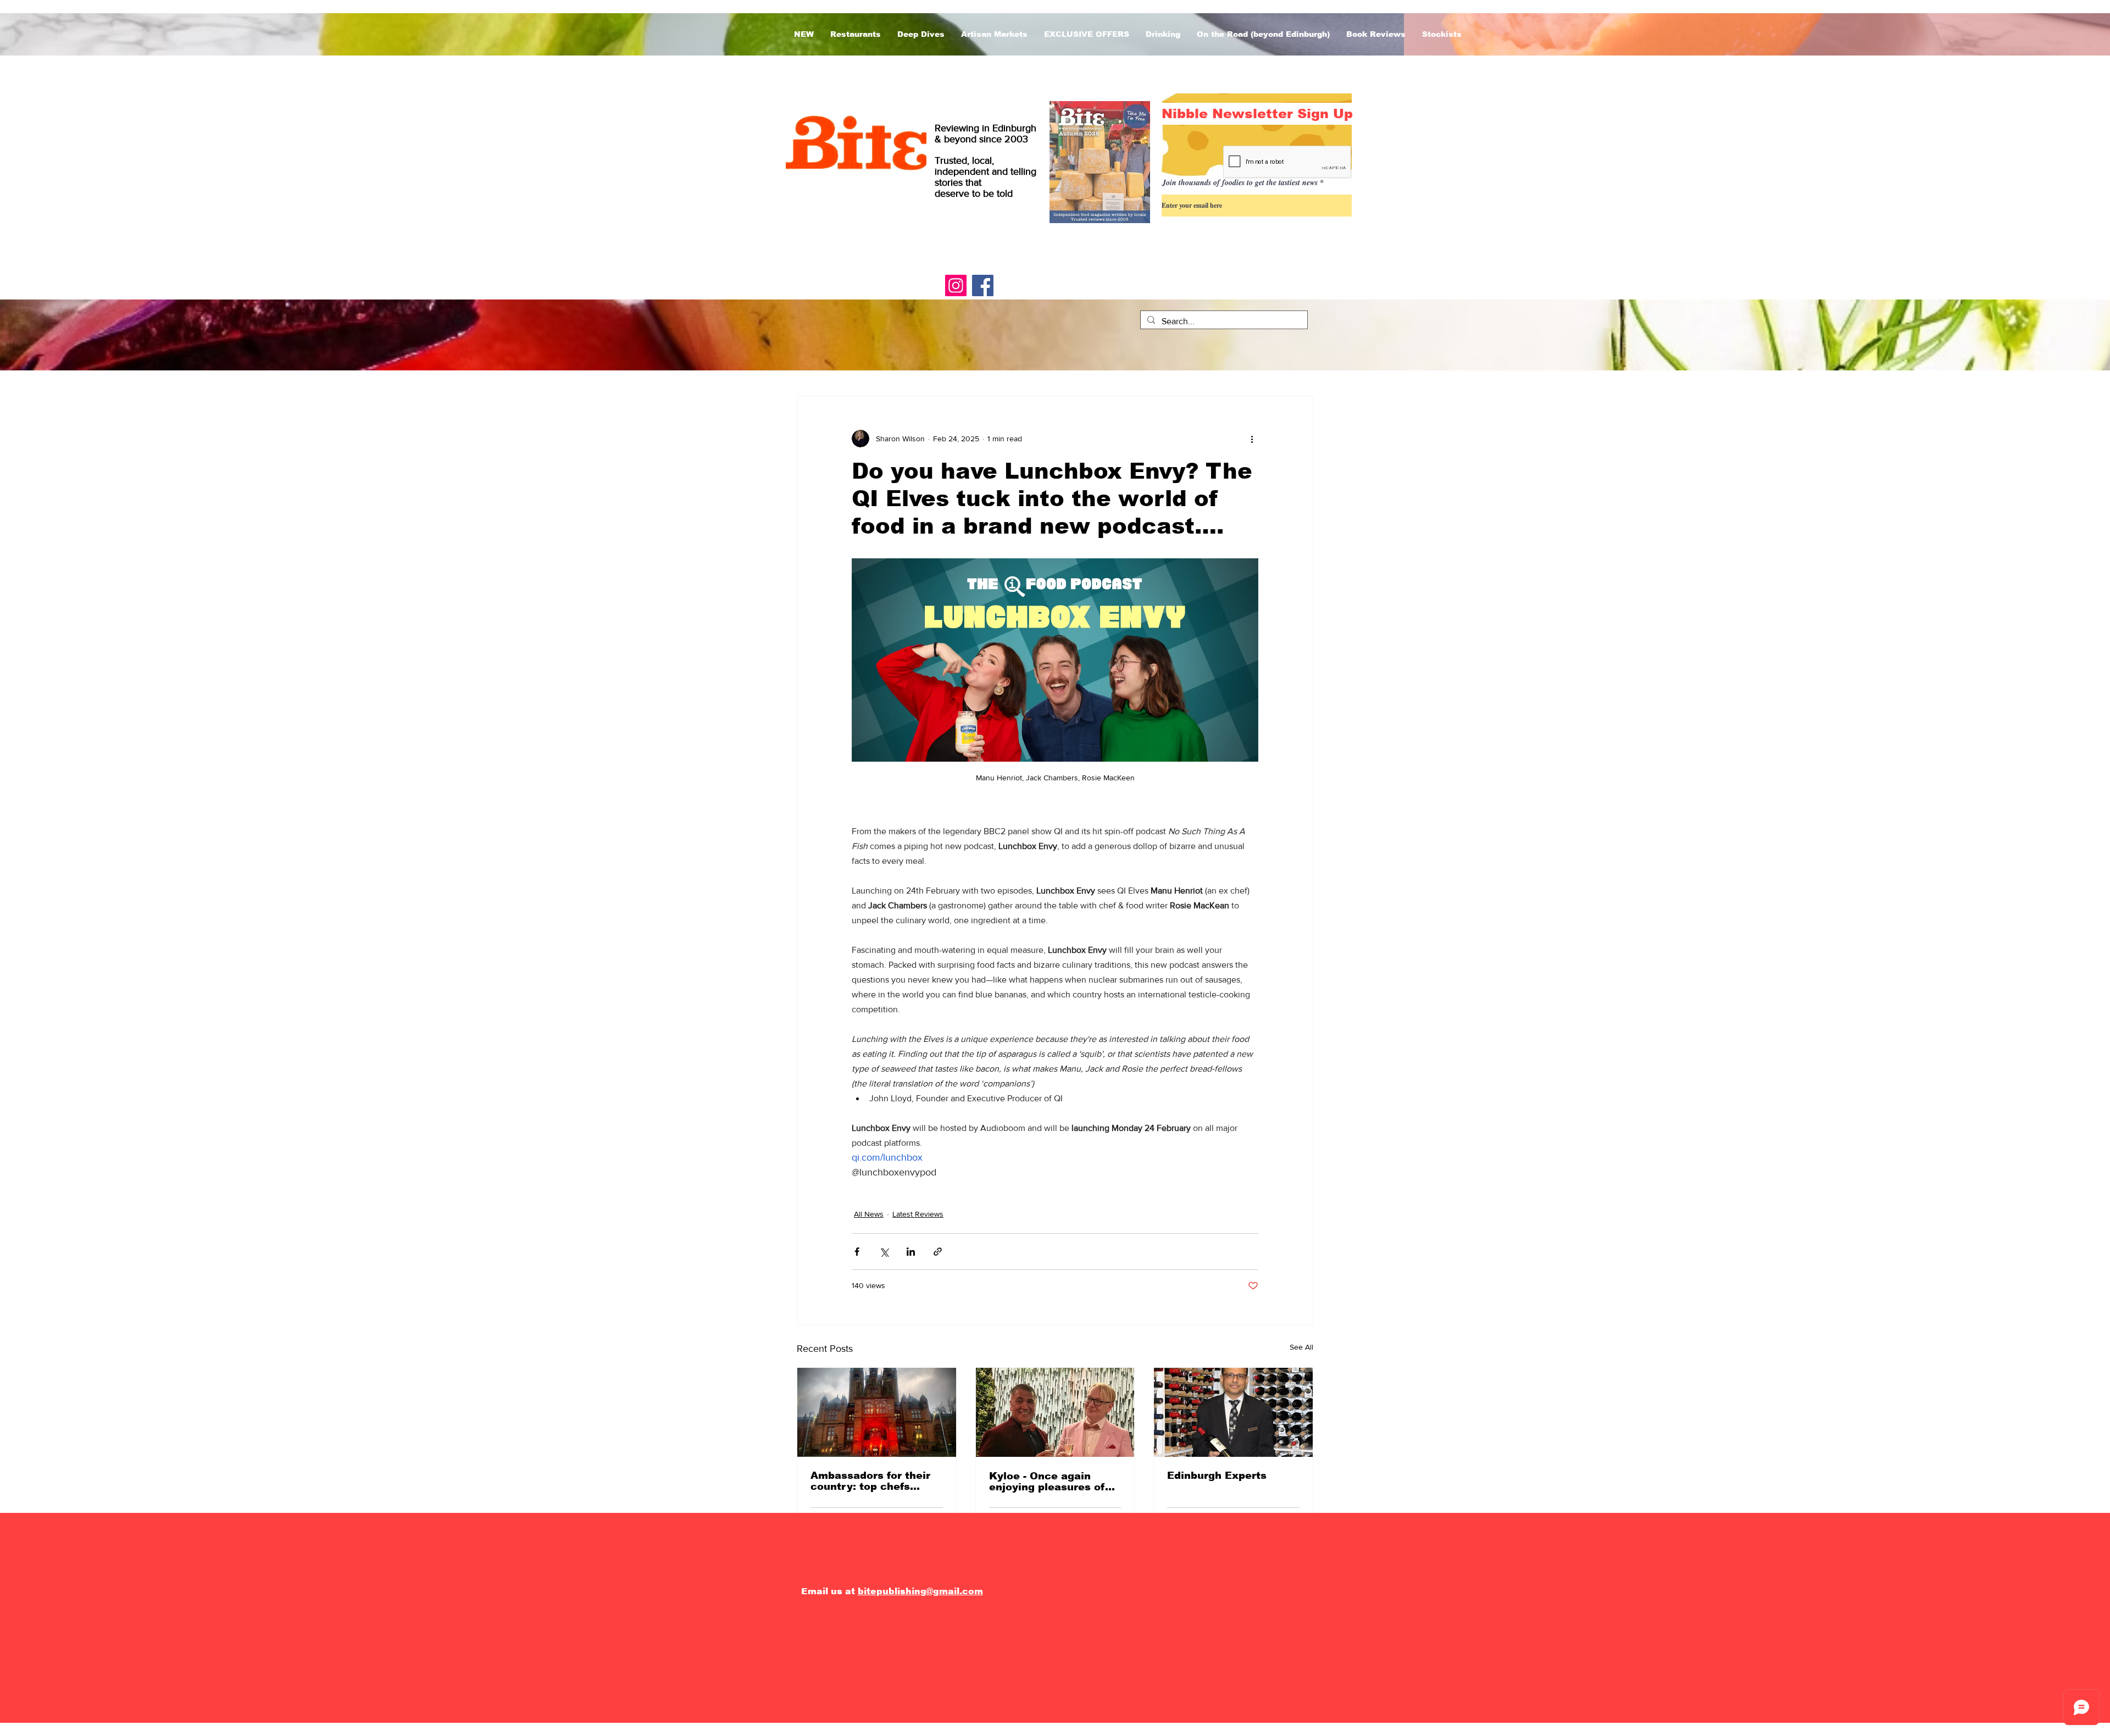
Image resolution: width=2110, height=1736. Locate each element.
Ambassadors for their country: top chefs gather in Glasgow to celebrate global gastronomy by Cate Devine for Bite (870, 1481)
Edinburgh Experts (1217, 1476)
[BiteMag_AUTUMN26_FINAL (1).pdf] (1100, 163)
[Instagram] (956, 285)
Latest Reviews (918, 1214)
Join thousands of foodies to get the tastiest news (1240, 182)
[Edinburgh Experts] (1233, 1412)
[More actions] (1252, 439)
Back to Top (19, 1688)
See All (1301, 1347)
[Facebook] (983, 285)
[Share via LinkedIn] (911, 1252)
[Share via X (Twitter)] (884, 1252)
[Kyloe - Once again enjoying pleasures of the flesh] (1055, 1412)
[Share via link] (938, 1252)
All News (869, 1214)
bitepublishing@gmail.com (920, 1591)
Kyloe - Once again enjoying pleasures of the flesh (1047, 1482)
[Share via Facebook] (857, 1252)
